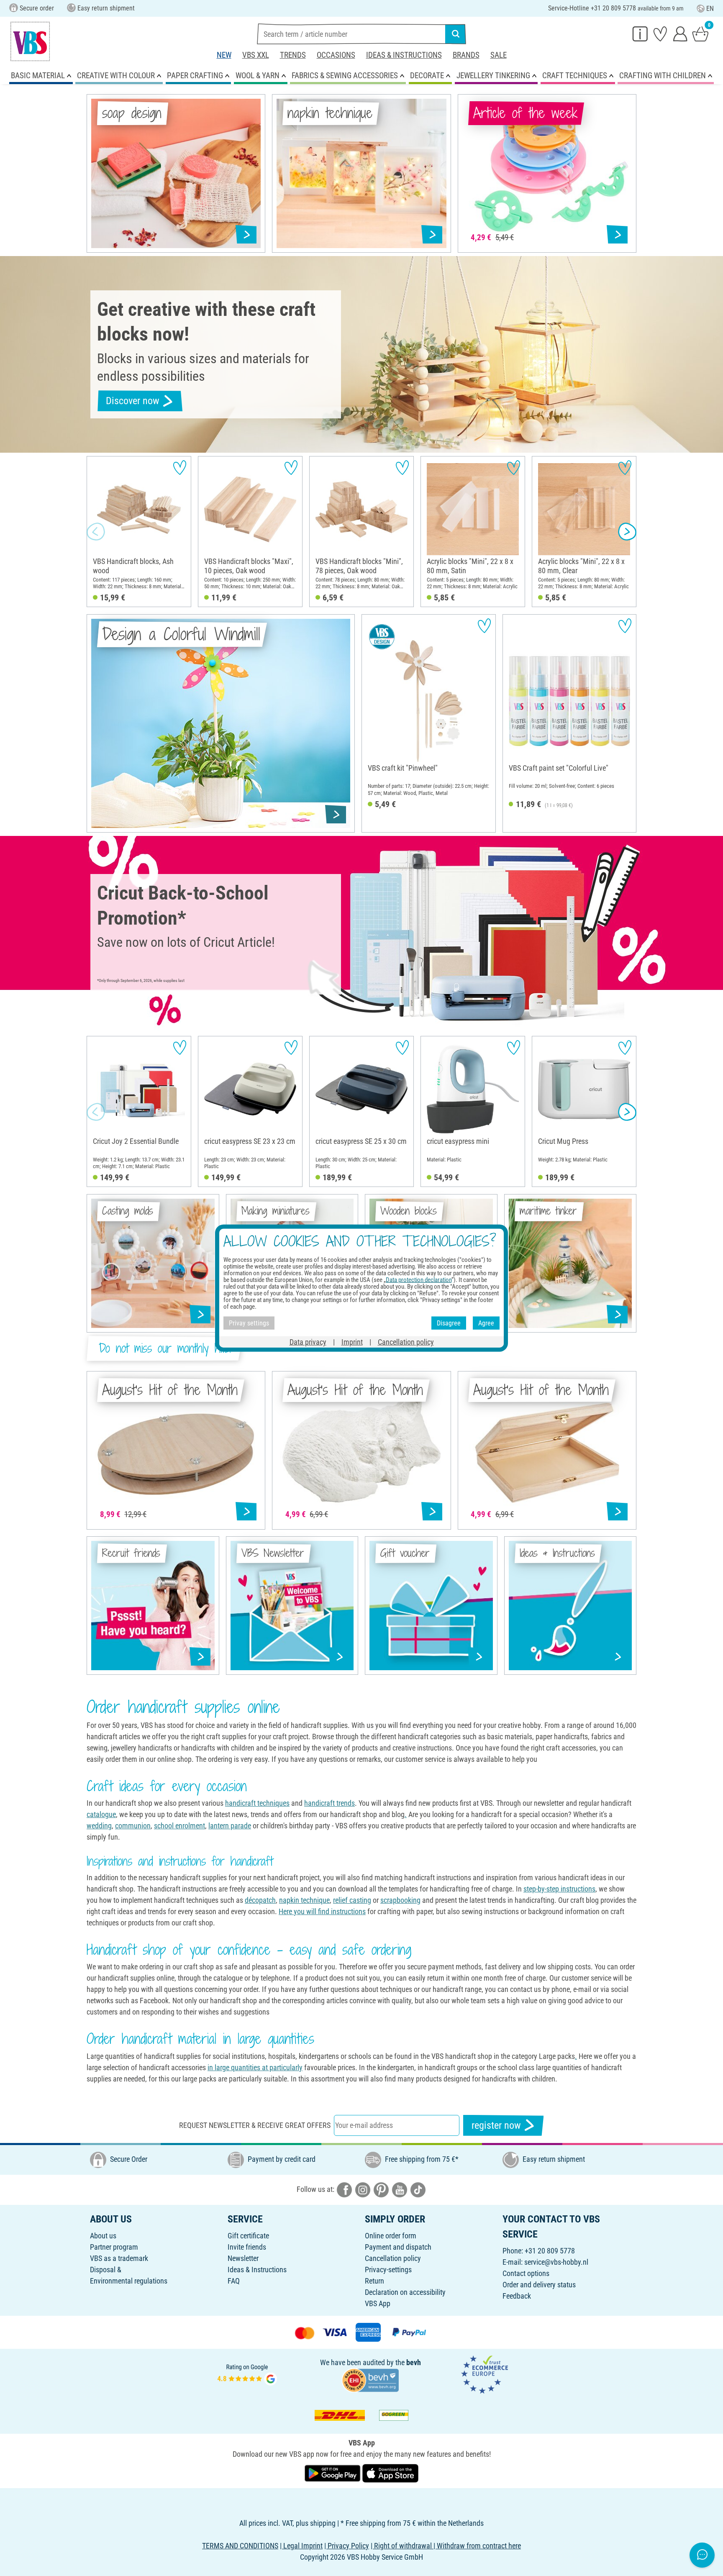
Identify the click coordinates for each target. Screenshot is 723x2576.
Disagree (449, 1323)
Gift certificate (248, 2236)
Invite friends (247, 2247)
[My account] (680, 33)
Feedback (517, 2296)
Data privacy (308, 1342)
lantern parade (230, 1826)
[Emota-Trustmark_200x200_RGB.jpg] (485, 2374)
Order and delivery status (539, 2285)
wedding (99, 1826)
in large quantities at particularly (255, 2067)
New (224, 55)
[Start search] (456, 34)
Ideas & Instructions (404, 55)
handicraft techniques (257, 1803)
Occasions (336, 55)
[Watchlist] (660, 33)
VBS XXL (256, 55)
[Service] (640, 33)
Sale (499, 55)
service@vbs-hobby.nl (556, 2262)
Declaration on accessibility (405, 2292)
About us (103, 2236)
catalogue (101, 1814)
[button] (96, 532)
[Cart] (700, 33)
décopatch (260, 1900)
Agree (486, 1323)
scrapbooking (400, 1900)
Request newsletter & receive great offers (255, 2125)
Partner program (114, 2247)
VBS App (378, 2303)
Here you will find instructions (322, 1911)
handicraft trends (329, 1803)
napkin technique (304, 1900)
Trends (293, 55)
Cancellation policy (393, 2258)
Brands (466, 55)
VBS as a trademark (119, 2258)
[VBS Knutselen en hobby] (30, 41)
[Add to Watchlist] (180, 468)
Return (374, 2281)
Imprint (352, 1342)
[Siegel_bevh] (370, 2379)
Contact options (526, 2273)
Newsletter (243, 2258)
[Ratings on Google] (247, 2374)
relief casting (352, 1900)
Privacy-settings (388, 2270)
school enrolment (179, 1826)
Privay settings (249, 1323)
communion (133, 1826)
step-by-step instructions (559, 1889)
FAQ (234, 2281)
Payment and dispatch (398, 2247)
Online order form (391, 2236)
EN (710, 9)
